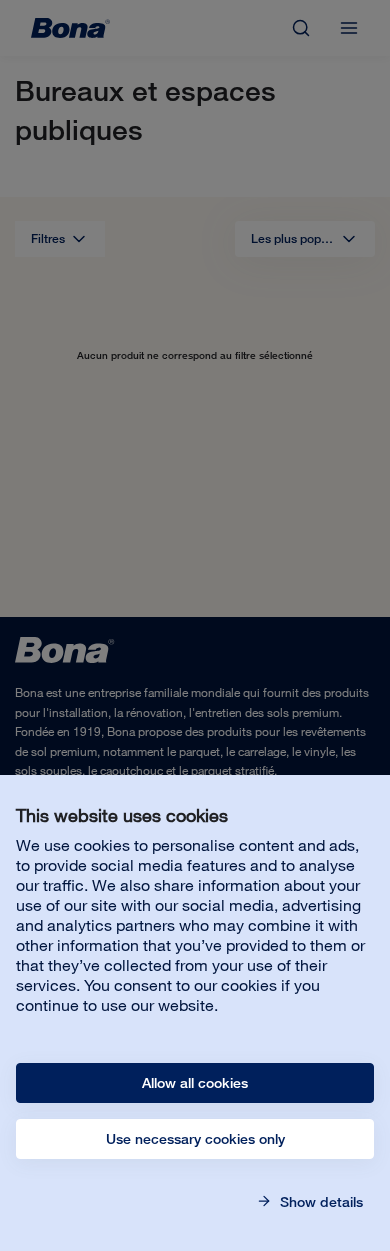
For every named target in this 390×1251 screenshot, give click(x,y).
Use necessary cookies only (195, 1139)
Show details (319, 1202)
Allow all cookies (195, 1083)
